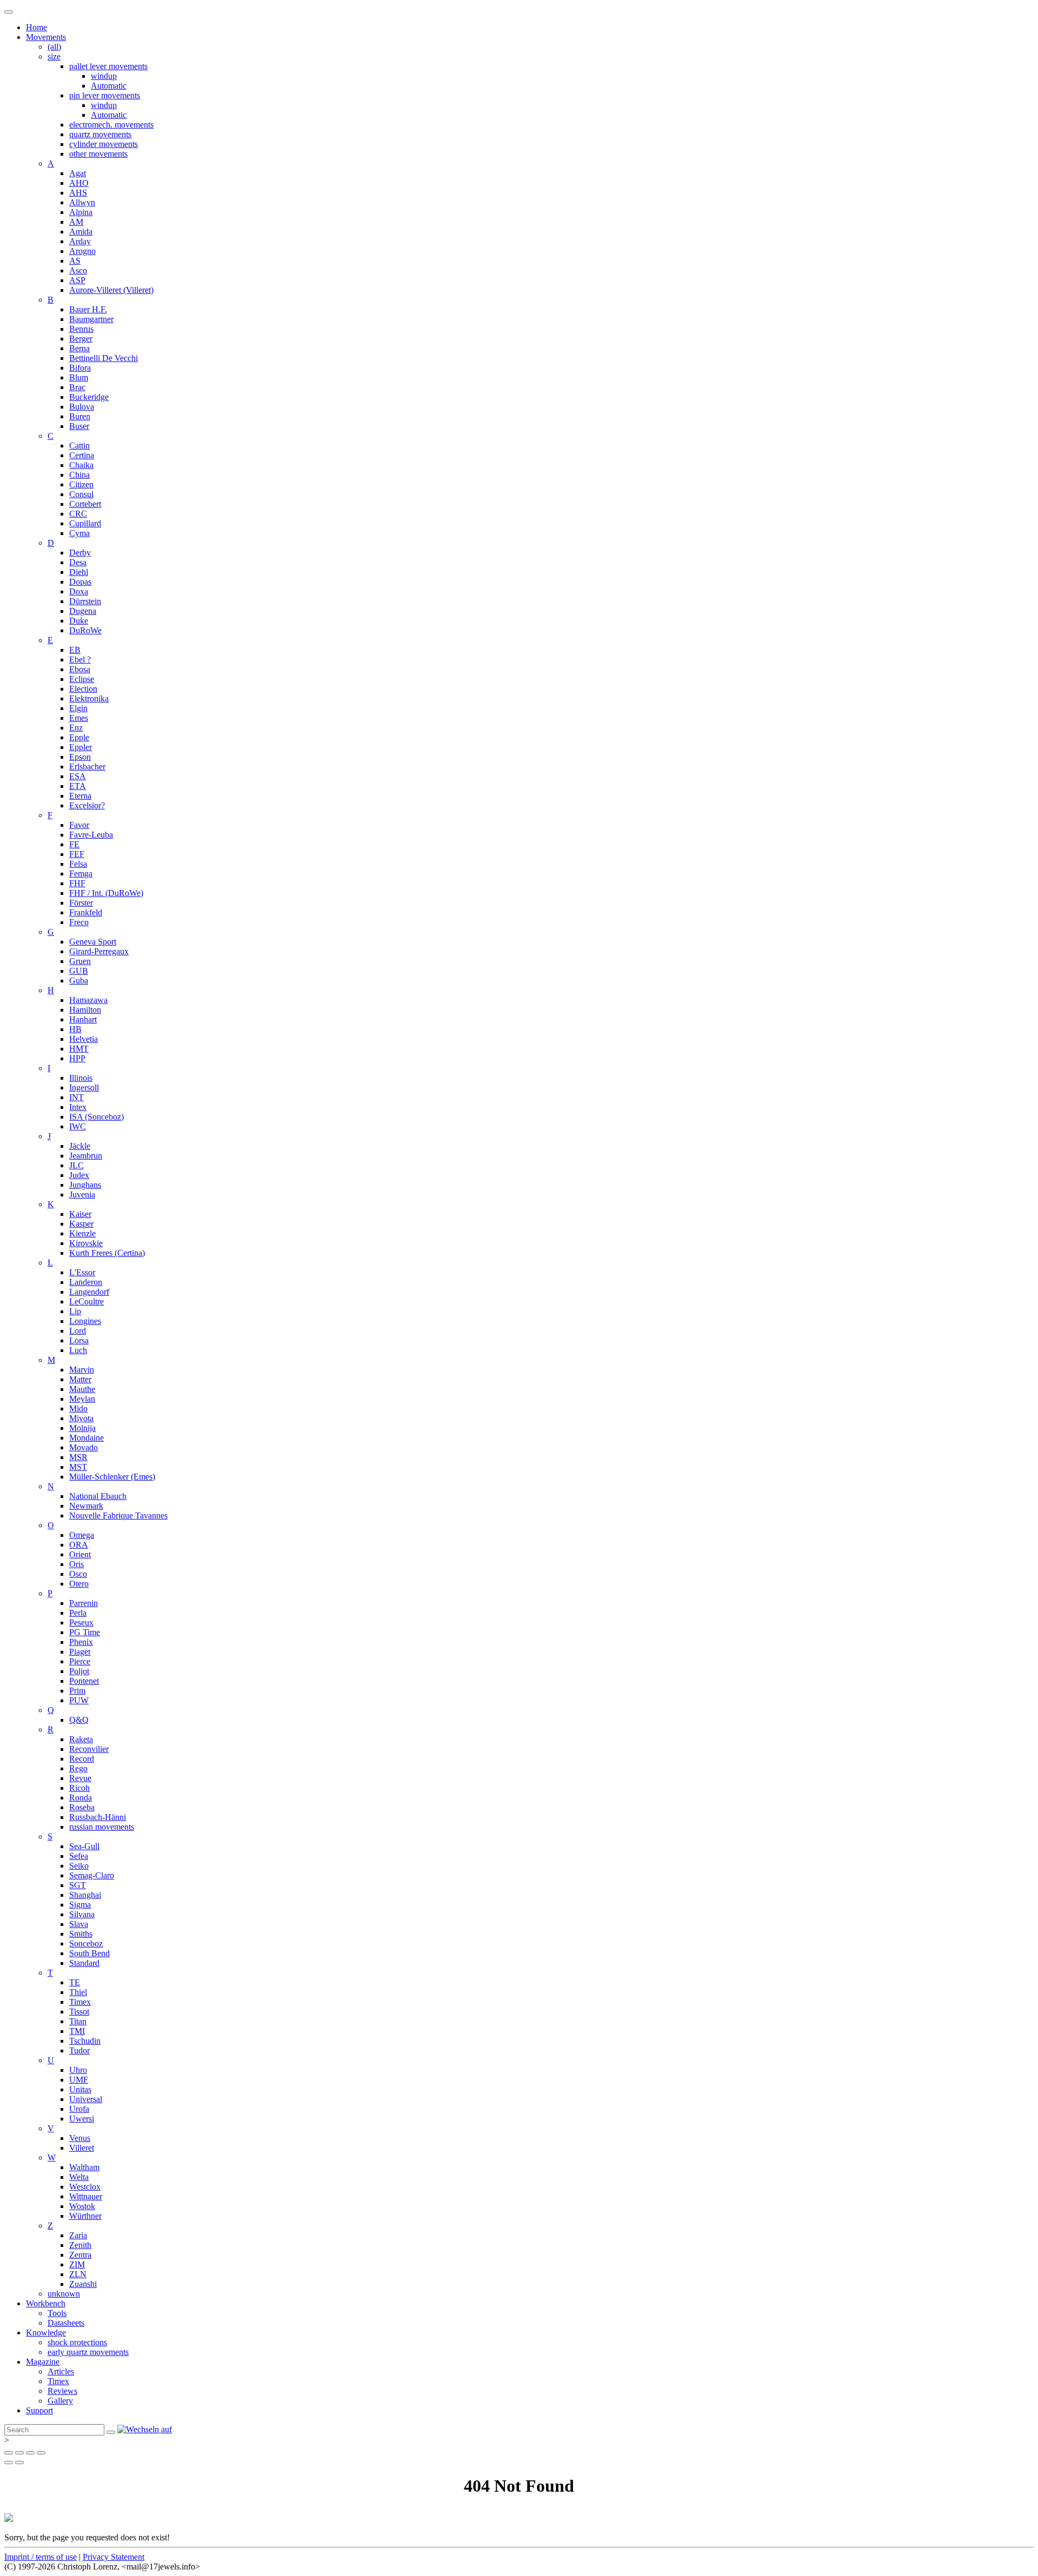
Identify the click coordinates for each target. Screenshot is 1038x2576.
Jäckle (80, 1146)
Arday (80, 241)
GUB (79, 971)
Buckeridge (89, 397)
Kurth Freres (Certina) (107, 1253)
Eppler (81, 747)
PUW (79, 1700)
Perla (78, 1613)
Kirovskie (86, 1243)
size (54, 56)
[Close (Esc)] (9, 2453)
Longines (85, 1321)
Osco (78, 1574)
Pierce (80, 1661)
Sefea (79, 1856)
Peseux (81, 1622)
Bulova (82, 407)
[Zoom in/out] (41, 2453)
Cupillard (85, 523)
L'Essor (82, 1272)
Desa (78, 562)
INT (76, 1097)
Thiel (78, 1992)
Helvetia (84, 1039)
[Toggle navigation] (9, 12)
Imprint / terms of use (41, 2557)
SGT (78, 1885)
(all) (54, 47)
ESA (78, 776)
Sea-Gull (84, 1846)
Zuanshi (83, 2284)
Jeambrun (86, 1156)
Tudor (79, 2050)
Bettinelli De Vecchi (104, 358)
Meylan (82, 1399)
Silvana (82, 1914)
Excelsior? (87, 805)
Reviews (62, 2391)
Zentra (80, 2255)
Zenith (80, 2245)
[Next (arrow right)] (19, 2463)
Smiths (81, 1934)
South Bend (89, 1953)
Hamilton (85, 1010)
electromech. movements (111, 125)
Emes (79, 718)
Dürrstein (85, 601)
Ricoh (79, 1788)
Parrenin (84, 1603)
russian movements (102, 1827)
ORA (79, 1545)
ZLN (78, 2274)
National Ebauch (98, 1496)
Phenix (81, 1642)
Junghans (85, 1185)
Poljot (79, 1671)
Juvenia (82, 1195)
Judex (79, 1175)
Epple (79, 737)
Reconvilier (89, 1749)
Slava (79, 1924)
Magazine (43, 2362)
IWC (78, 1126)
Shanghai (85, 1895)
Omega (82, 1535)
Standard (84, 1963)
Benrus (81, 329)
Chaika (81, 465)
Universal (86, 2099)
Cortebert (85, 504)
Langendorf (89, 1292)
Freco (79, 922)
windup (104, 76)
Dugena (83, 611)
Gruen (80, 961)
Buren (80, 416)
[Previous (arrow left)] (9, 2463)
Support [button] (39, 2410)
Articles (61, 2371)
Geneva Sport (93, 942)
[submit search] (111, 2432)
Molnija (82, 1428)
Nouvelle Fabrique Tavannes (118, 1516)
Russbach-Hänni (98, 1817)
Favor (79, 825)
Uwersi (82, 2119)
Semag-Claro (92, 1875)
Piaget (80, 1652)
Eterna (80, 796)
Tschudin (85, 2041)
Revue (80, 1778)
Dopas (80, 582)
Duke (79, 621)
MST (78, 1467)
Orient (80, 1554)
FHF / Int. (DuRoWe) (106, 893)
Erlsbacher (87, 767)
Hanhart (83, 1019)
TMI (77, 2031)
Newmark (86, 1506)
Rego (78, 1768)
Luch (78, 1350)
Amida (81, 232)
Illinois (81, 1078)
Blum (79, 377)
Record (82, 1759)
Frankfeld (86, 912)
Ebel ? (80, 660)
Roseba (82, 1807)
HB (75, 1029)
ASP (77, 280)
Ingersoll (84, 1088)
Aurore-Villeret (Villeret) (111, 290)
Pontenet (84, 1681)
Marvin (82, 1370)
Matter (80, 1379)
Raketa (81, 1739)
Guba (79, 981)
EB (75, 650)
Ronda (81, 1798)
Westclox (85, 2187)
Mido (78, 1409)
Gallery (60, 2401)
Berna (79, 348)
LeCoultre (86, 1302)
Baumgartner (91, 319)
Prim (77, 1691)
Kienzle (82, 1233)
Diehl (79, 572)
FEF (77, 854)
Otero (79, 1584)
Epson (80, 757)
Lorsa (79, 1340)
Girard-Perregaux (99, 951)
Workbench (46, 2303)
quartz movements (100, 134)
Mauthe (82, 1389)
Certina (82, 455)
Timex (80, 2002)
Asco (78, 270)
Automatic (109, 86)
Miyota (81, 1418)
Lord (78, 1331)
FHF (77, 883)
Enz (76, 728)
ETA (78, 786)
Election (83, 689)
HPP (77, 1058)
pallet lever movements (108, 66)
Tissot (79, 2012)
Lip (75, 1311)
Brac (77, 387)
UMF (79, 2080)
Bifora (80, 368)
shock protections (77, 2342)
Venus (80, 2138)
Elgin (78, 708)
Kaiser (80, 1214)
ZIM (77, 2264)
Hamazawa (88, 1000)
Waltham (84, 2167)
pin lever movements (105, 95)
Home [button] (36, 27)
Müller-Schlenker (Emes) (112, 1477)
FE (74, 844)
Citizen (81, 484)
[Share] (19, 2453)
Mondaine (86, 1438)
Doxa (79, 591)
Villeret (82, 2148)
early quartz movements (88, 2352)
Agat (78, 173)
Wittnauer (86, 2196)
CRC (78, 514)
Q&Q (79, 1720)
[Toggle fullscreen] (30, 2453)
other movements (98, 154)
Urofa (79, 2109)
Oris (76, 1564)
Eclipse (82, 679)
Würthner (85, 2216)
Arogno (82, 251)
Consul (81, 494)
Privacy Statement (114, 2557)
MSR (78, 1457)
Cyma (79, 533)
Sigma (80, 1905)
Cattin (79, 446)
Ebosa (80, 669)
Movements (46, 37)
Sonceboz (86, 1943)
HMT (79, 1049)
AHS (78, 193)
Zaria (78, 2235)
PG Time (85, 1632)
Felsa (78, 864)
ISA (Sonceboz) (97, 1117)
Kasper (81, 1224)
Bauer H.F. (88, 309)
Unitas (80, 2089)
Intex (78, 1107)
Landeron (86, 1282)
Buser (79, 426)
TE (75, 1982)
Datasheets (66, 2323)
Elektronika (89, 698)
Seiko (79, 1866)
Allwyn (82, 202)
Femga (81, 874)
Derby (80, 553)
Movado (84, 1447)
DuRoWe (85, 630)
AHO (79, 183)
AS (75, 261)
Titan (78, 2021)
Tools (57, 2313)
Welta (79, 2177)
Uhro (78, 2070)
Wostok (82, 2206)
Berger (81, 339)
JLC (76, 1165)
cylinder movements (104, 144)
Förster (81, 903)
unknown (64, 2294)
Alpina (81, 212)
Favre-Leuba (91, 835)
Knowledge (46, 2333)
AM (76, 222)
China (79, 475)
